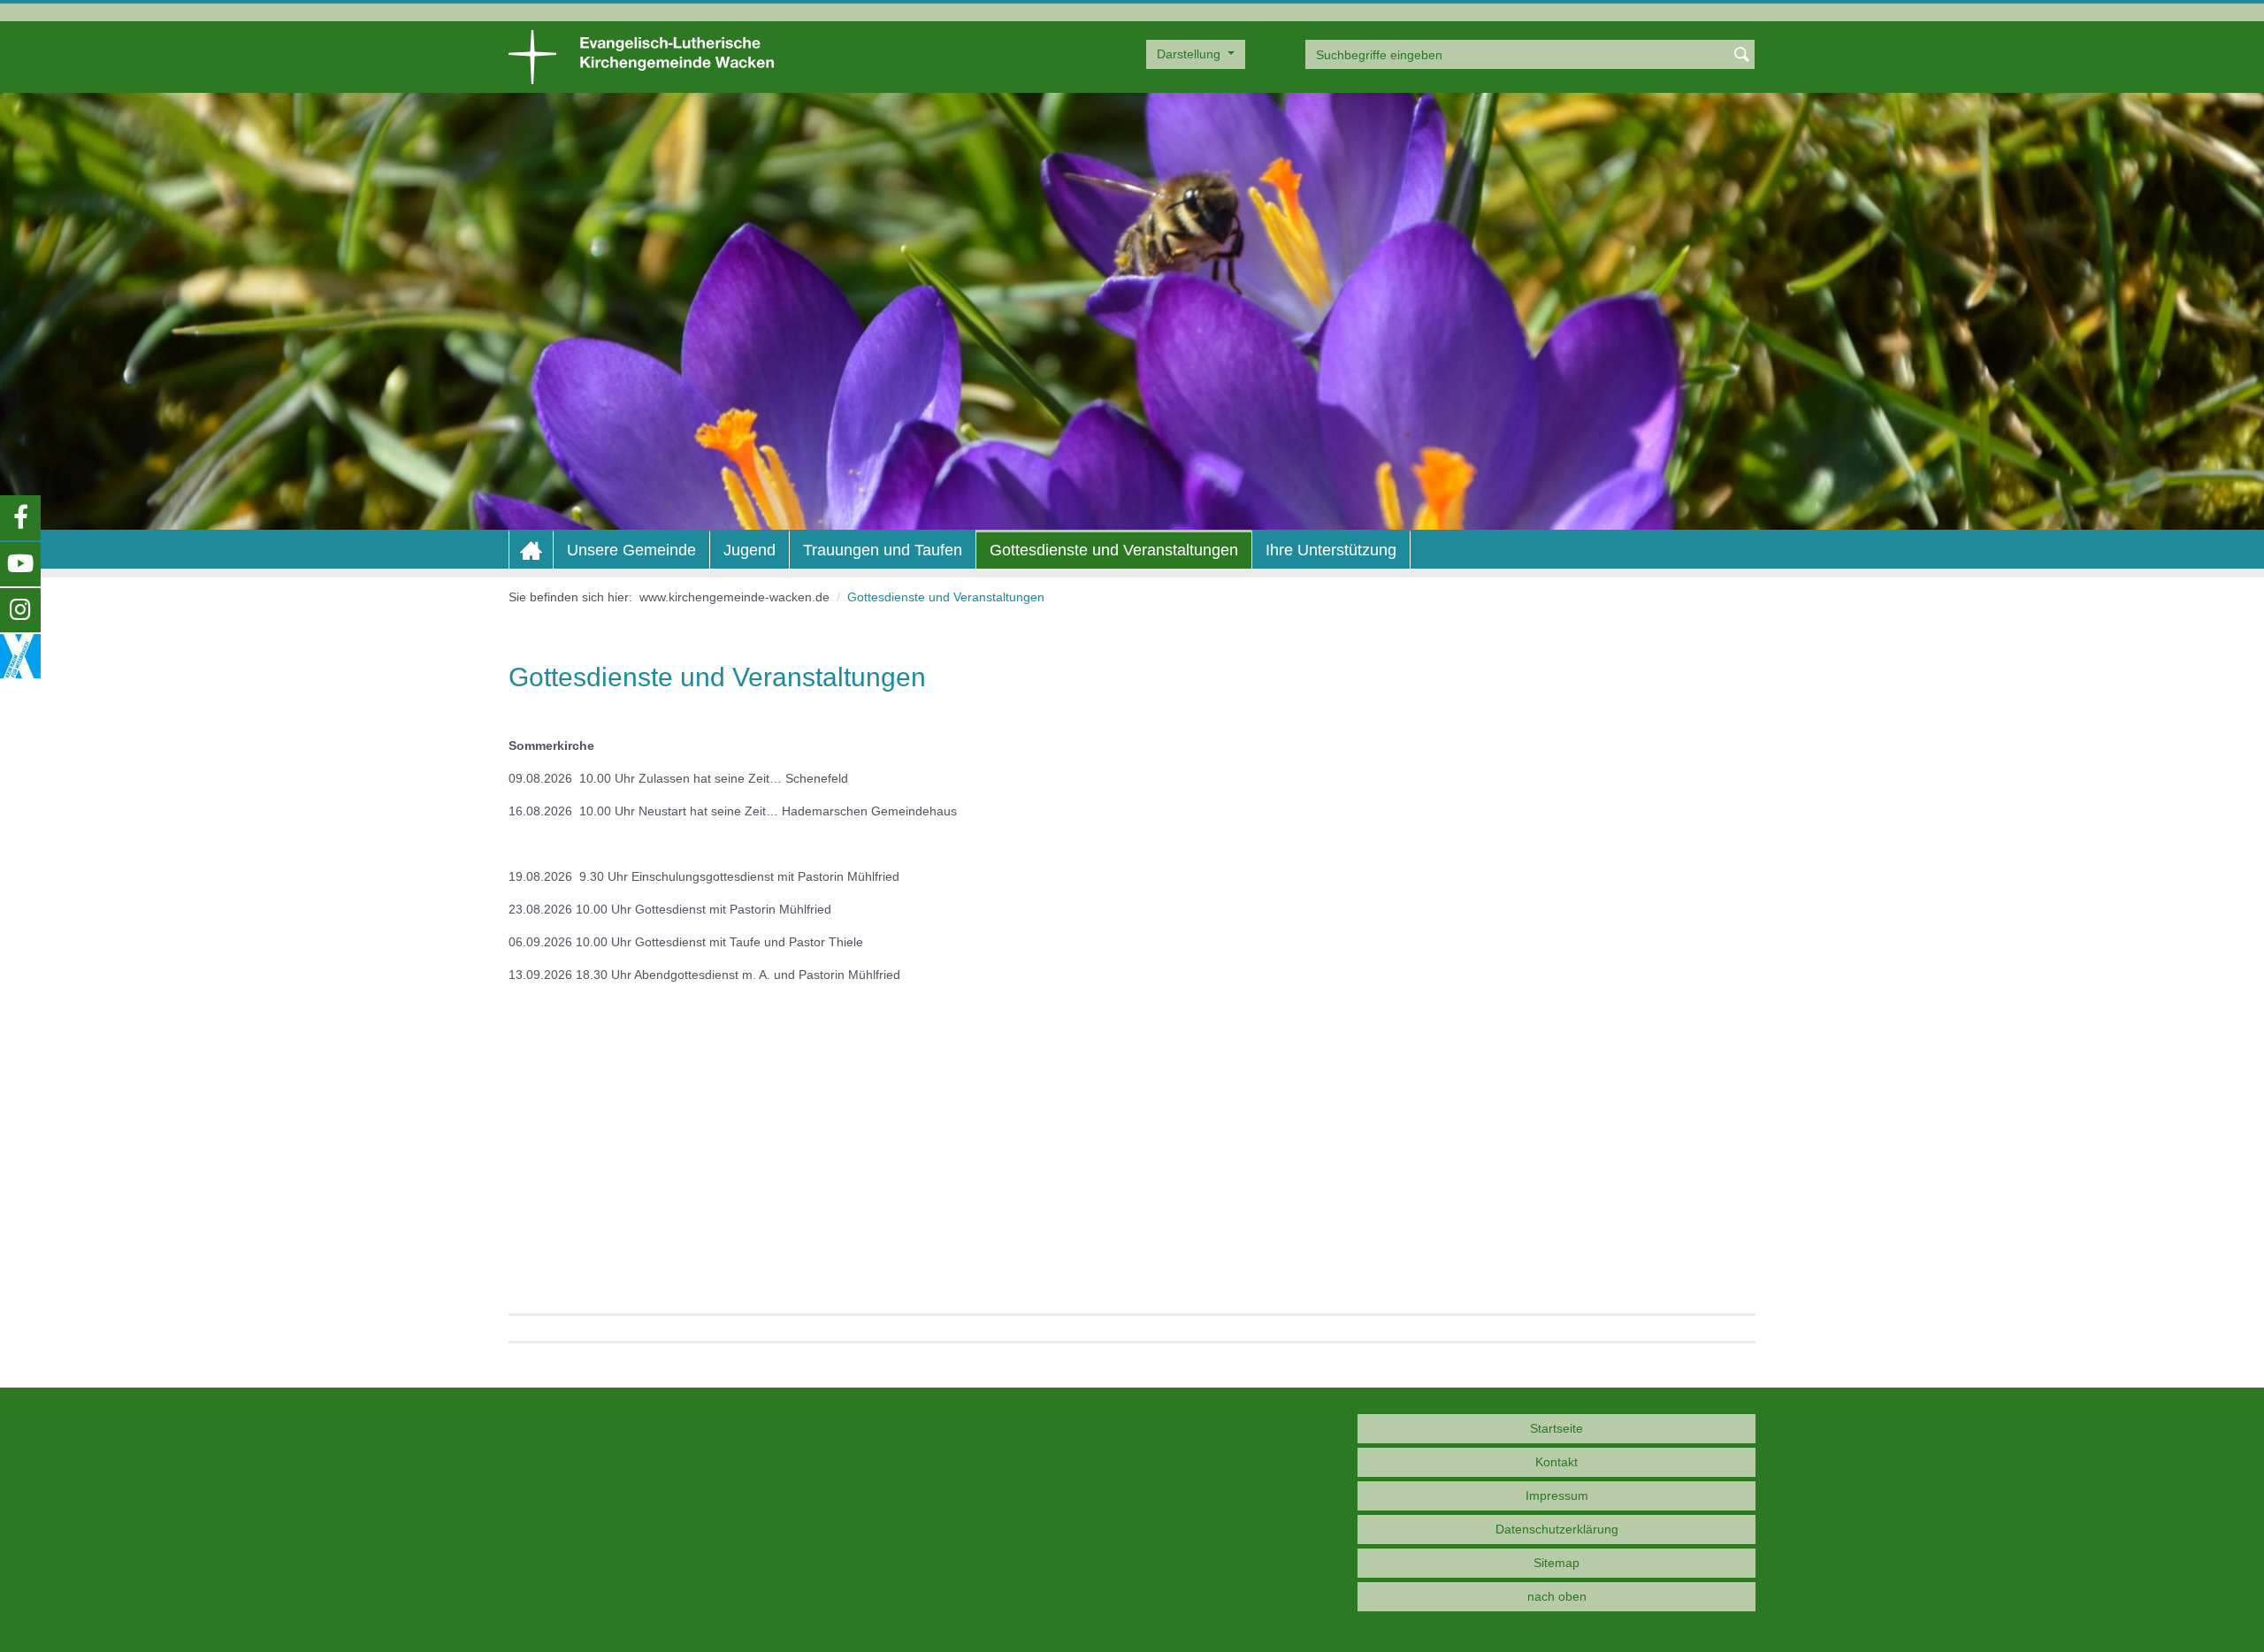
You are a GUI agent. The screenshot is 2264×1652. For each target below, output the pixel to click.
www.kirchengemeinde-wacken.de (734, 597)
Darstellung (1190, 54)
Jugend (750, 550)
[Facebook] (20, 517)
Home (531, 551)
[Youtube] (20, 564)
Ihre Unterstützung (1331, 550)
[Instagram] (20, 610)
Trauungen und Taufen (883, 550)
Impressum (1557, 1495)
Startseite (1556, 1428)
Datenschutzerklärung (1557, 1529)
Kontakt (1556, 1462)
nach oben (1557, 1596)
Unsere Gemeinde (631, 550)
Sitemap (1556, 1563)
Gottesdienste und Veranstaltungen (1114, 550)
